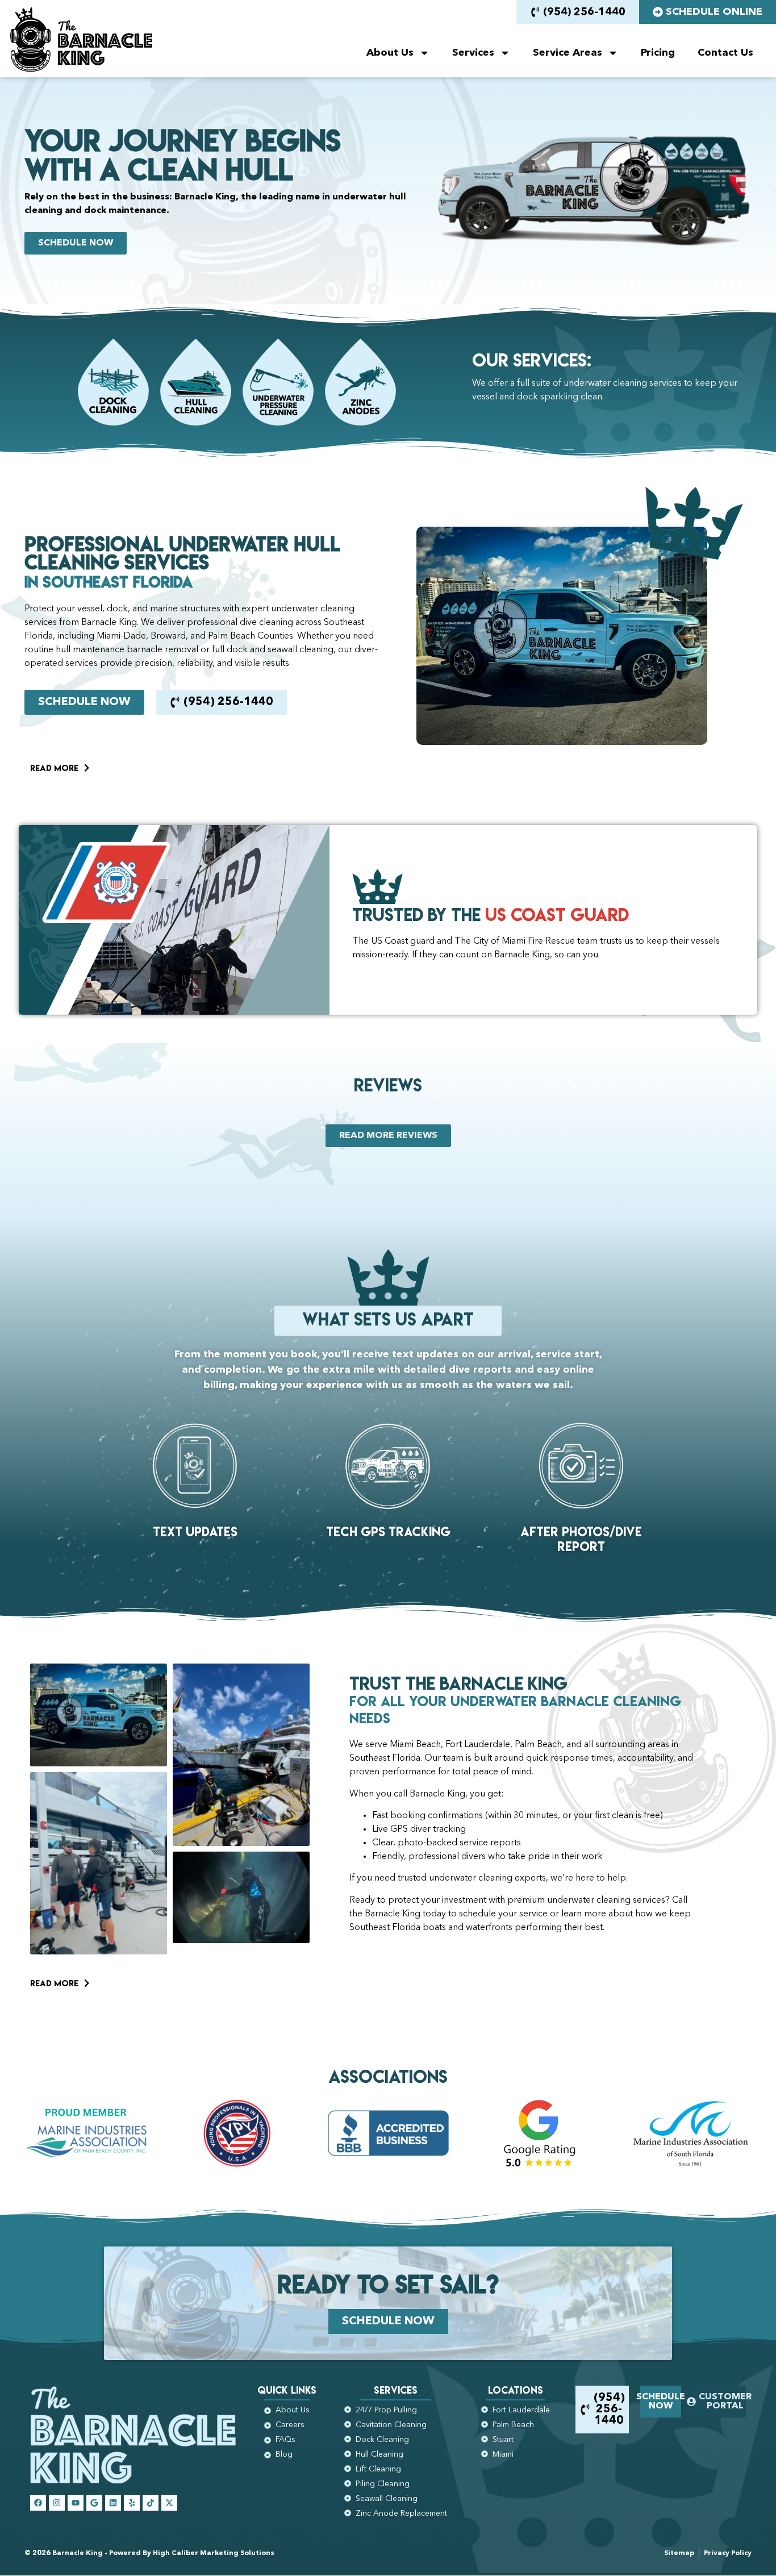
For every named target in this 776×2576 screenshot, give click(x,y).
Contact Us (725, 53)
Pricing (658, 53)
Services (473, 53)
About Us (390, 53)
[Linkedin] (113, 2503)
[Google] (94, 2503)
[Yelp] (132, 2503)
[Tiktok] (151, 2503)
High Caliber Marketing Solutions (214, 2553)
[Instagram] (57, 2503)
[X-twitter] (169, 2503)
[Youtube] (76, 2503)
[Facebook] (38, 2503)
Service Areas (568, 53)
